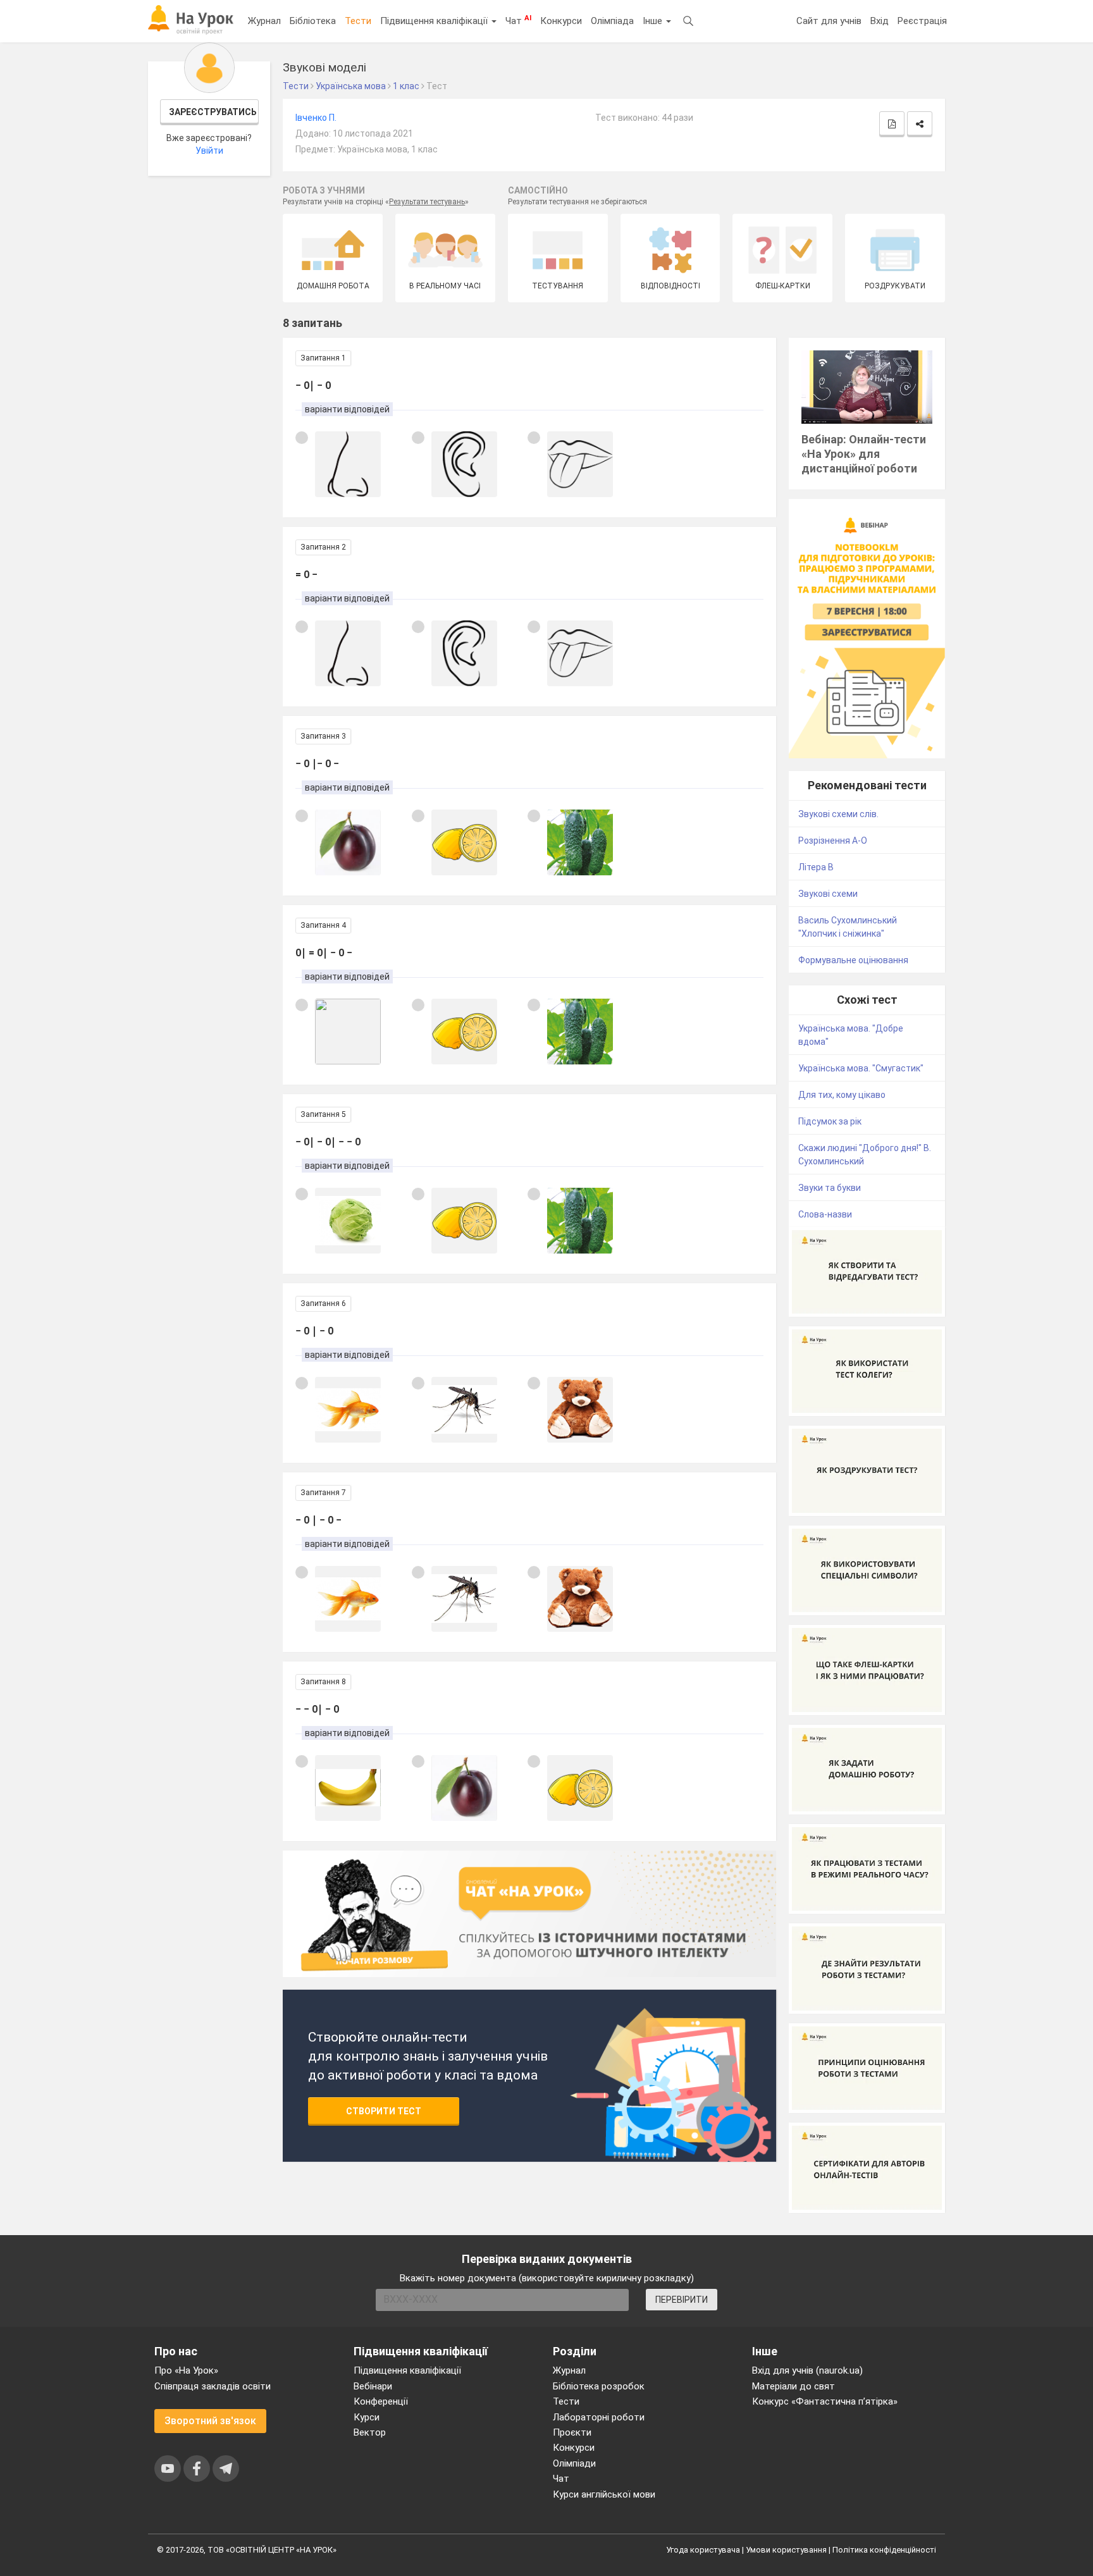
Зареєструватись (213, 112)
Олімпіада (612, 21)
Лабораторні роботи (599, 2417)
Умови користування (786, 2550)
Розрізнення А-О (833, 841)
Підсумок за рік (830, 1121)
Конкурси (561, 21)
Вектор (370, 2432)
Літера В (816, 867)
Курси (367, 2417)
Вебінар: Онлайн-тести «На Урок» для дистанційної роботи (864, 454)
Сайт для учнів (829, 21)
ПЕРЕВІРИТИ (682, 2300)
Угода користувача (703, 2550)
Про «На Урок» (186, 2370)
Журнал (264, 21)
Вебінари (373, 2386)
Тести (358, 21)
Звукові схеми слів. (838, 814)
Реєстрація (922, 21)
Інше (654, 21)
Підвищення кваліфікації (435, 21)
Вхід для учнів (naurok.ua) (807, 2370)
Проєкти (572, 2432)
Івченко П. (316, 118)
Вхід (880, 21)
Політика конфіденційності (884, 2550)
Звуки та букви (830, 1188)
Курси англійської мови (604, 2494)
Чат (518, 20)
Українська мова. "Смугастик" (861, 1068)
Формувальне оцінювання (853, 960)
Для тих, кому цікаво (842, 1095)
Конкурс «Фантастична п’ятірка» (825, 2401)
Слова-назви (825, 1214)
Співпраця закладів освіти (213, 2386)
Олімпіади (574, 2463)
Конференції (381, 2401)
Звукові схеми (828, 894)
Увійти (209, 151)
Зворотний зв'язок (210, 2421)
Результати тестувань (427, 202)
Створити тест (384, 2111)
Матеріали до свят (794, 2386)
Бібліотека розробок (599, 2386)
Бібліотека (313, 21)
